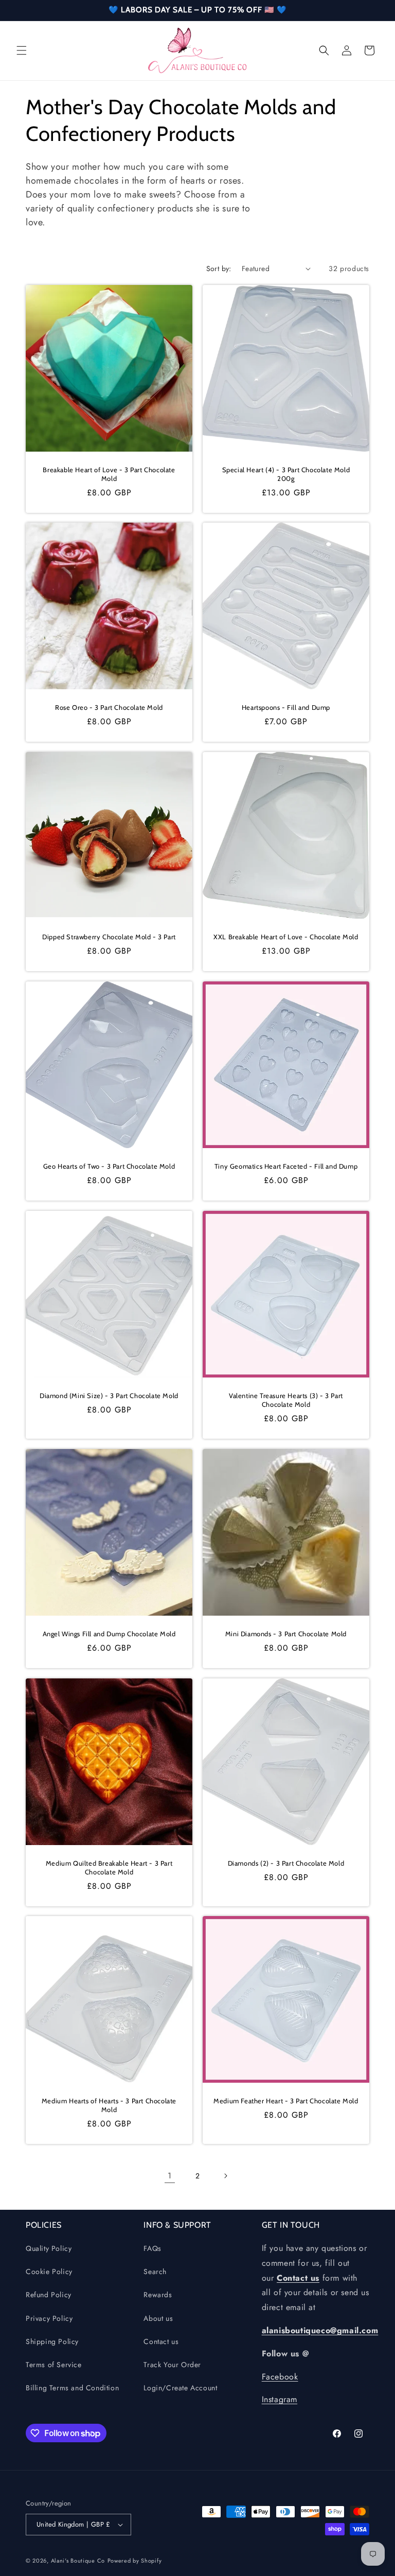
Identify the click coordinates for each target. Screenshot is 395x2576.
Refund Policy (49, 2295)
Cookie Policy (49, 2271)
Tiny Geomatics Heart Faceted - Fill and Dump (286, 1166)
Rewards (158, 2295)
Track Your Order (172, 2365)
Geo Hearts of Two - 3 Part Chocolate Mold (109, 1166)
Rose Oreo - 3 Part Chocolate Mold (109, 707)
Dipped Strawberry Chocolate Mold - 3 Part (109, 937)
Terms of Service (54, 2365)
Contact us (161, 2341)
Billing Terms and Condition (72, 2388)
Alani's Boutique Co (78, 2561)
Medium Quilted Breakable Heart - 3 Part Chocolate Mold (109, 1867)
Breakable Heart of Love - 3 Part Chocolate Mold (109, 474)
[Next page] (225, 2176)
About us (158, 2318)
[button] (22, 50)
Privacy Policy (49, 2318)
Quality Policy (49, 2248)
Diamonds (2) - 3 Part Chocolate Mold (286, 1863)
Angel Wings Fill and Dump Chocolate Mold (109, 1634)
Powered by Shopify (135, 2561)
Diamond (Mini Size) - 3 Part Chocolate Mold (109, 1396)
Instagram (280, 2399)
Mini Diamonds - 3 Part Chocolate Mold (286, 1634)
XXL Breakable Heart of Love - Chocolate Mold (286, 937)
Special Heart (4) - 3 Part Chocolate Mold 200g (286, 474)
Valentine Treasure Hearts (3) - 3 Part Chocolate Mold (286, 1400)
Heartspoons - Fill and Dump (286, 707)
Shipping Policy (52, 2341)
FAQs (152, 2248)
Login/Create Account (180, 2388)
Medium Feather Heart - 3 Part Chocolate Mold (286, 2101)
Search (155, 2271)
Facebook (280, 2377)
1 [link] (170, 2176)
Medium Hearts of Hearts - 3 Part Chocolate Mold (109, 2105)
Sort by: (219, 269)
